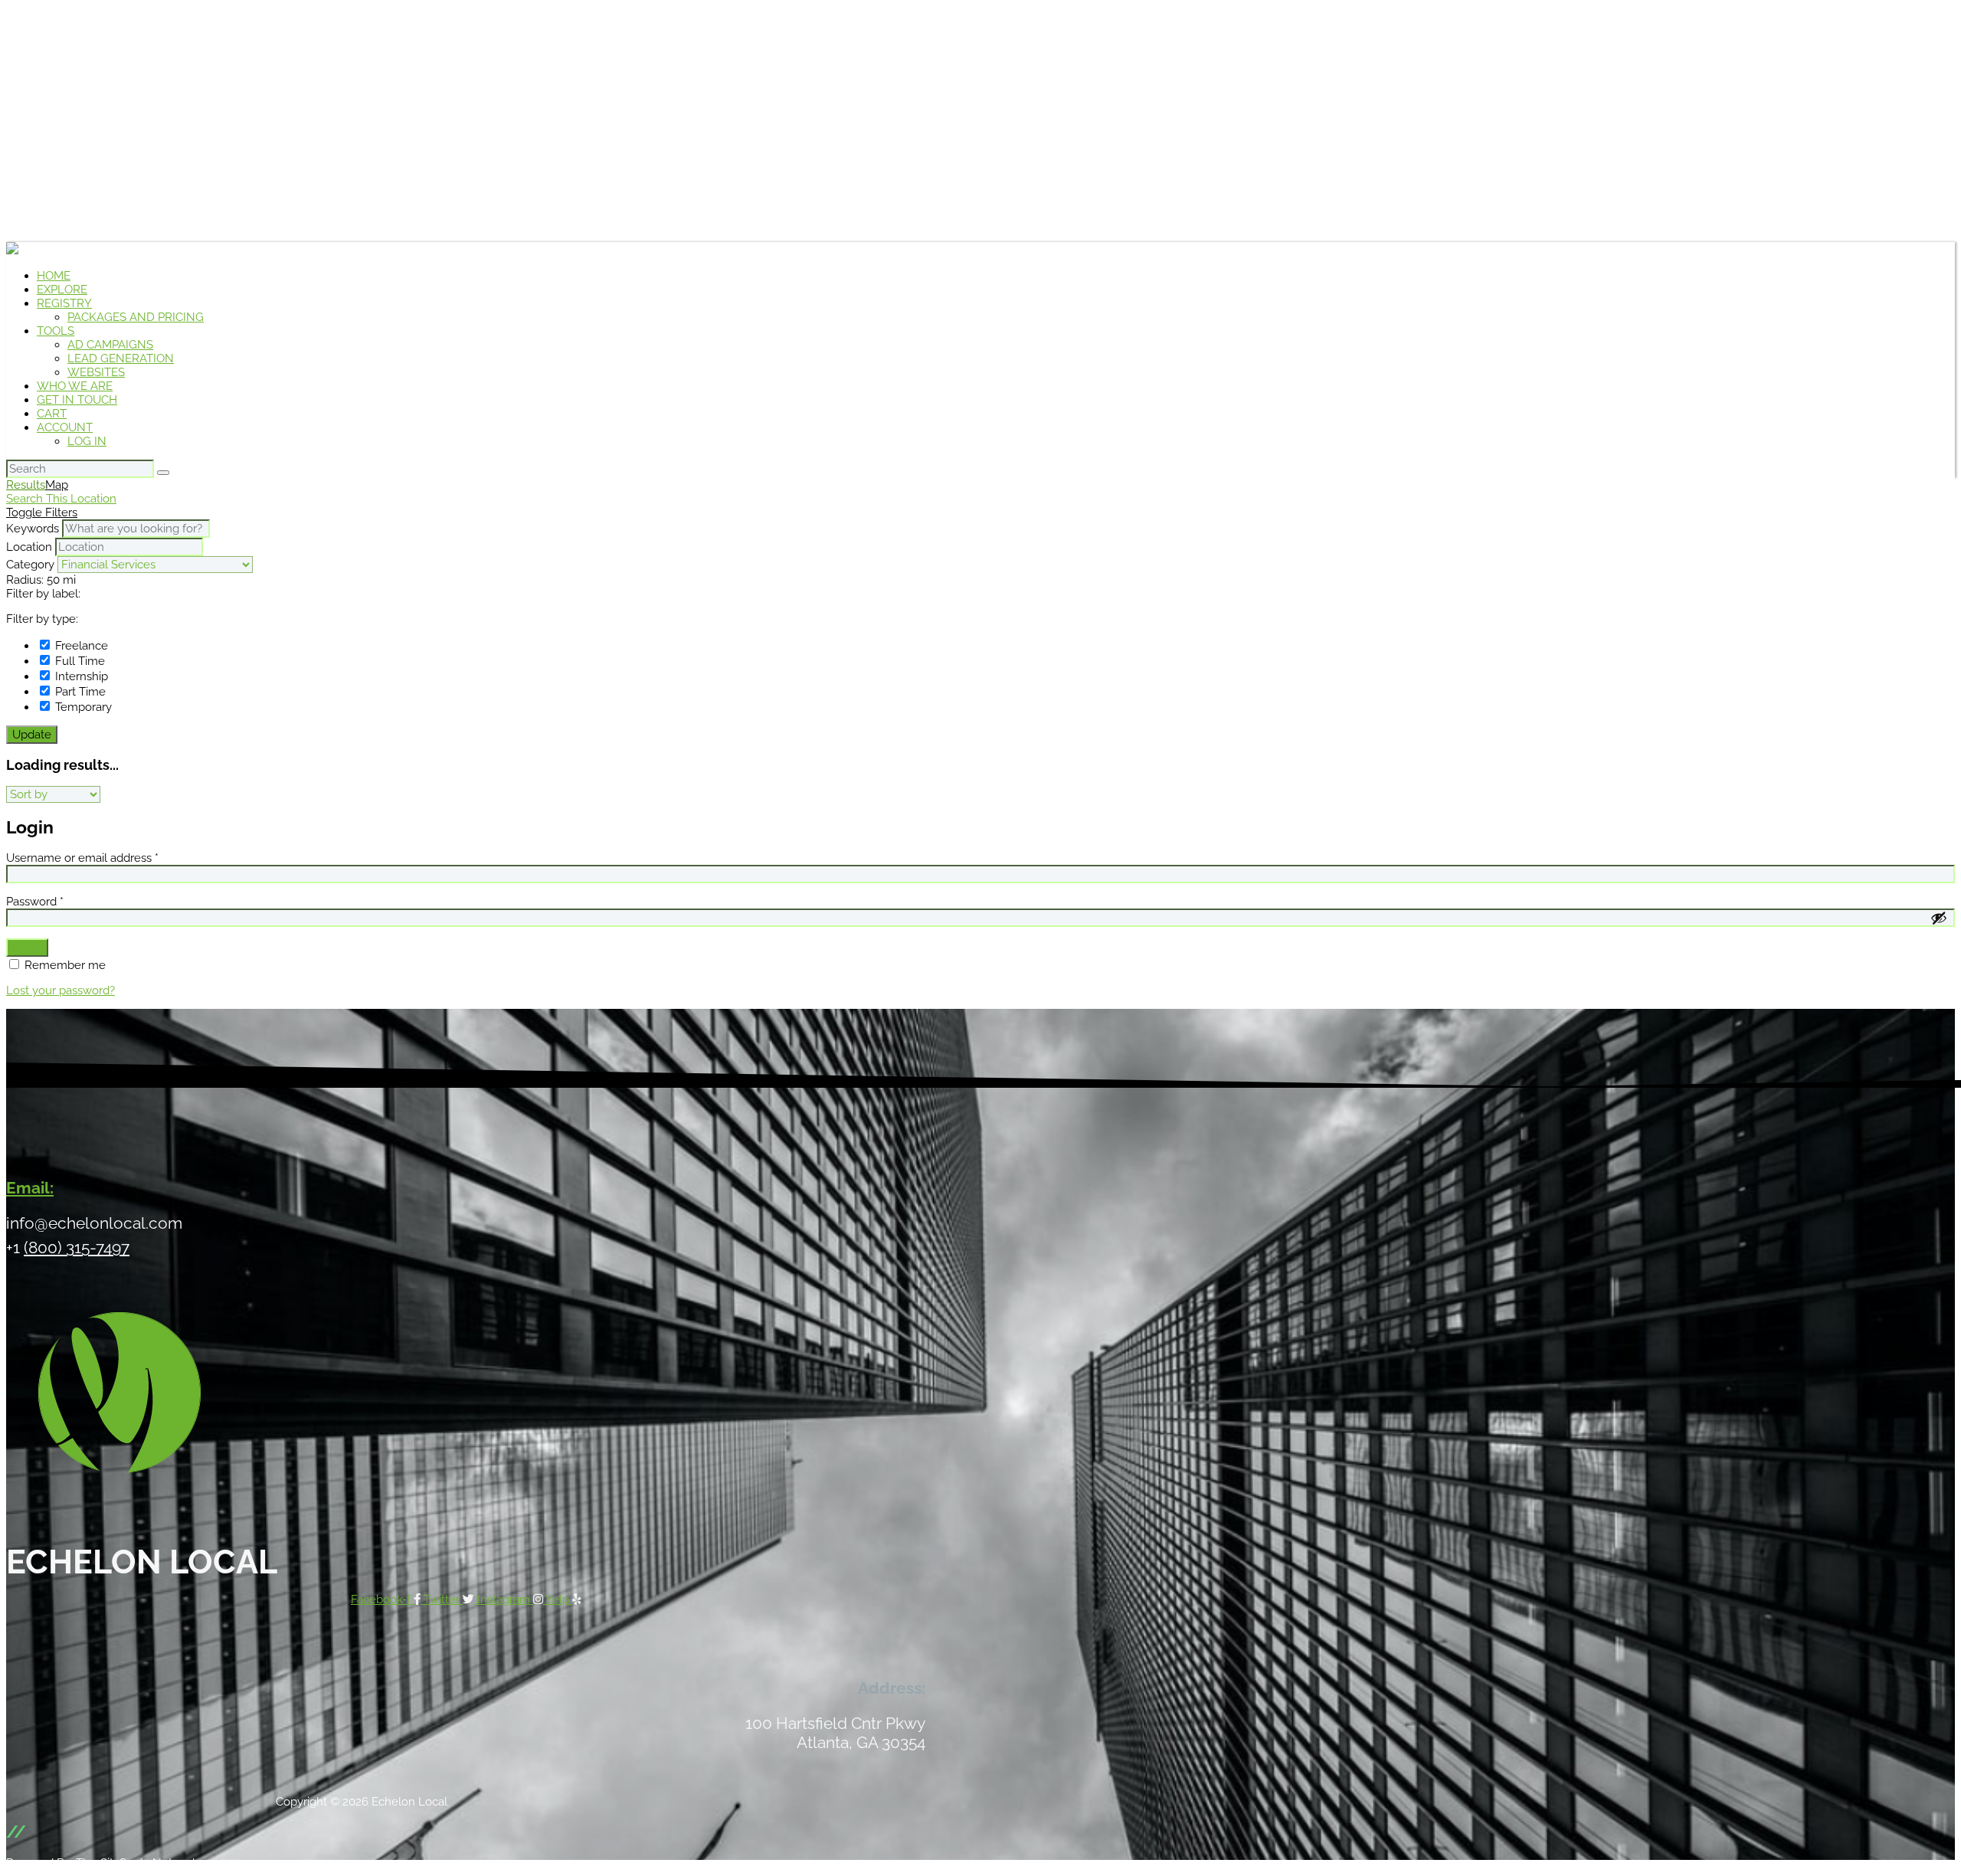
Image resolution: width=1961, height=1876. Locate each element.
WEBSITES (96, 372)
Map (57, 485)
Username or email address (82, 858)
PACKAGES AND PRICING (136, 317)
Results (26, 485)
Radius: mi (41, 580)
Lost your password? (61, 990)
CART (52, 414)
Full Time (79, 661)
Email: (30, 1188)
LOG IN (87, 441)
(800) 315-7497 (77, 1247)
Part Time (79, 692)
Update (32, 735)
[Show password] (1939, 918)
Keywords (33, 529)
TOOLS (56, 331)
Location (29, 547)
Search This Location (61, 499)
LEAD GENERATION (121, 359)
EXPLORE (62, 290)
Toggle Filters (42, 512)
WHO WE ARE (75, 386)
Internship (80, 676)
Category (30, 565)
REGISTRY (64, 303)
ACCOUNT (65, 427)
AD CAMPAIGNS (110, 345)
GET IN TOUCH (77, 400)
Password (35, 902)
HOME (54, 276)
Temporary (82, 707)
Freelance (80, 646)
